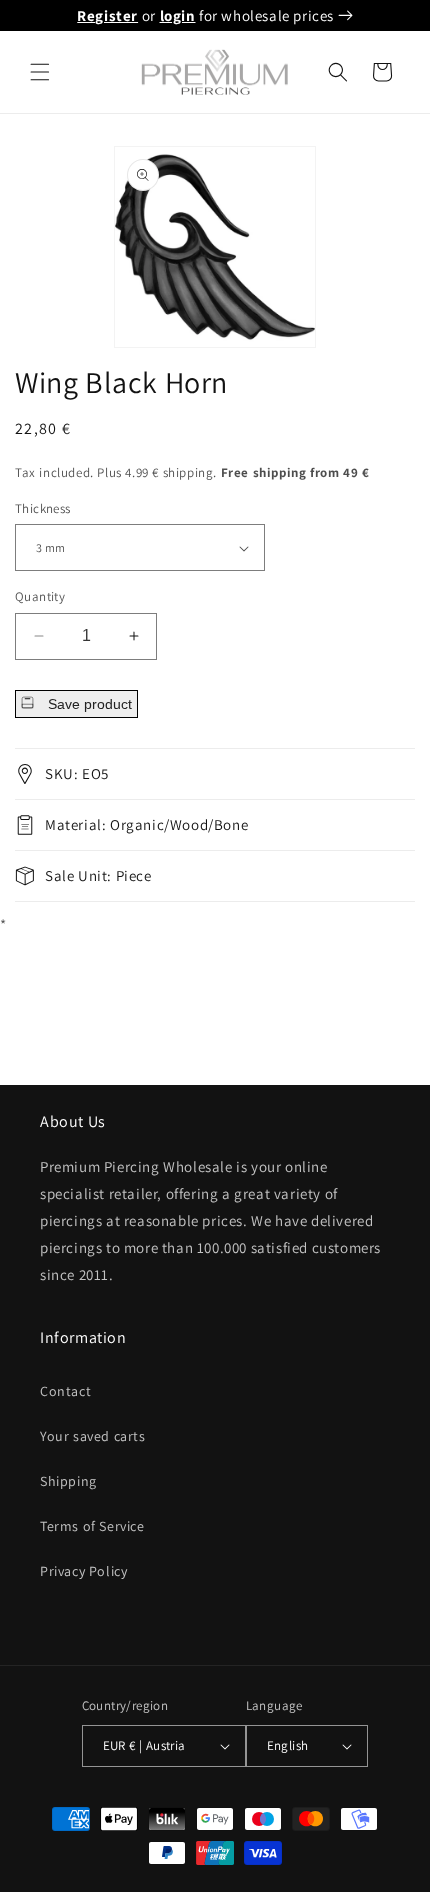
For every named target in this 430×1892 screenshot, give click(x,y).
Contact (65, 1391)
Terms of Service (92, 1526)
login (178, 15)
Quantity (40, 596)
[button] (40, 72)
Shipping (68, 1481)
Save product (88, 704)
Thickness (43, 508)
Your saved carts (93, 1436)
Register (107, 15)
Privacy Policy (83, 1571)
